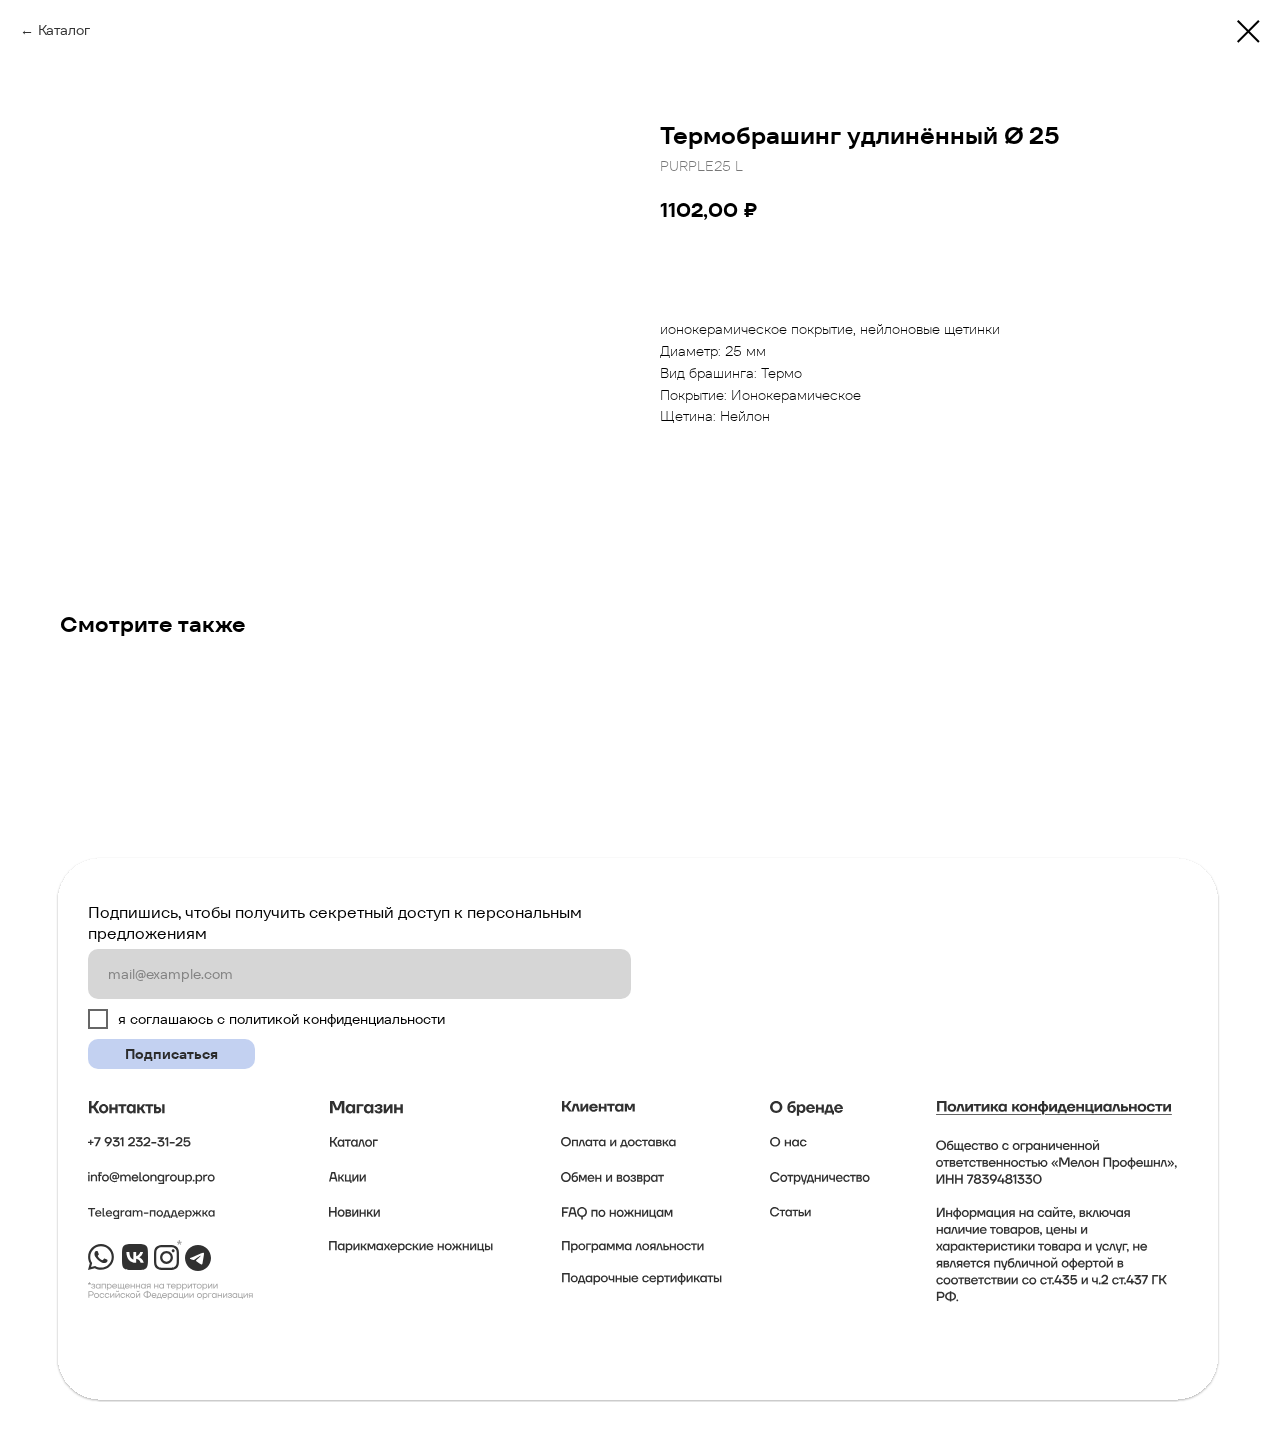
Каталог (64, 30)
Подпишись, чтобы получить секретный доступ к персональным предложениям (335, 923)
